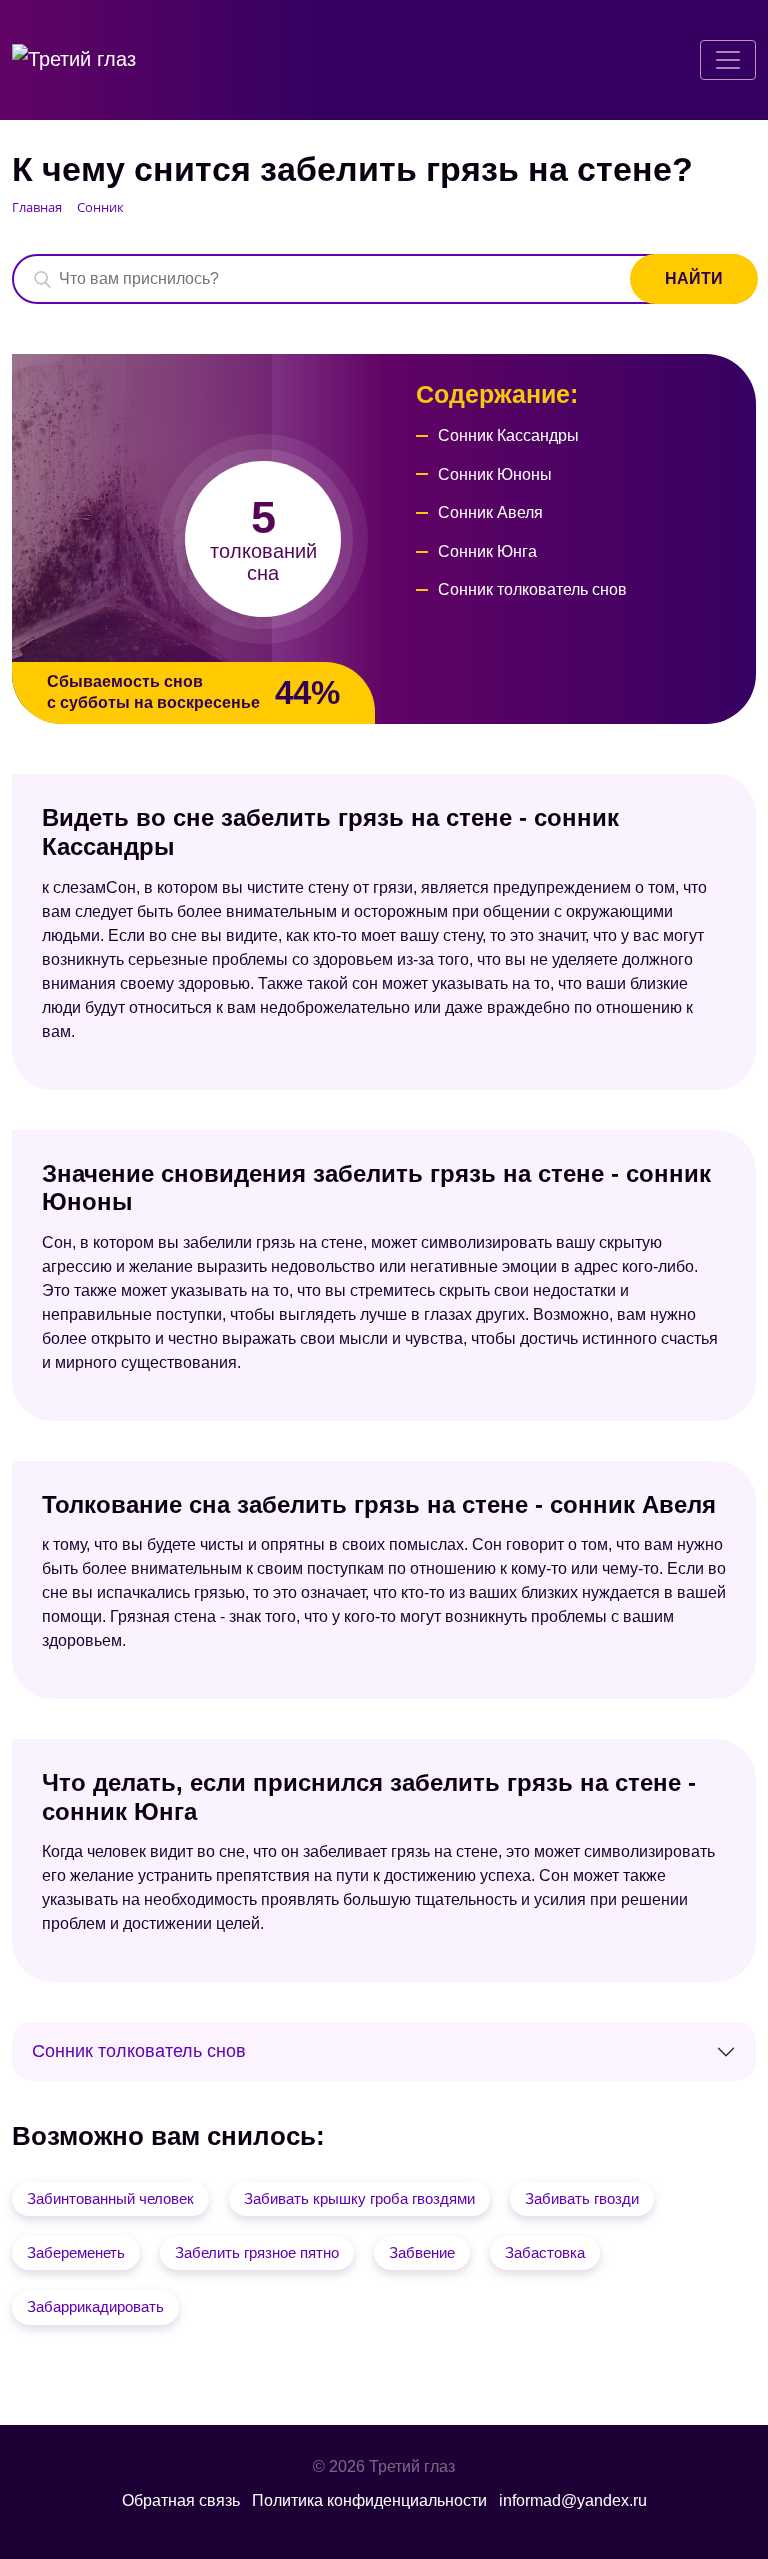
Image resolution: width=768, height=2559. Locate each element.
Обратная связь (181, 2500)
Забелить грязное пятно (257, 2252)
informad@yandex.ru (573, 2500)
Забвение (422, 2252)
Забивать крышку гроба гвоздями (359, 2198)
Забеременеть (76, 2252)
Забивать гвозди (582, 2198)
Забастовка (545, 2252)
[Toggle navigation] (728, 60)
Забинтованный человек (110, 2198)
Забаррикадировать (95, 2306)
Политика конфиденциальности (369, 2500)
